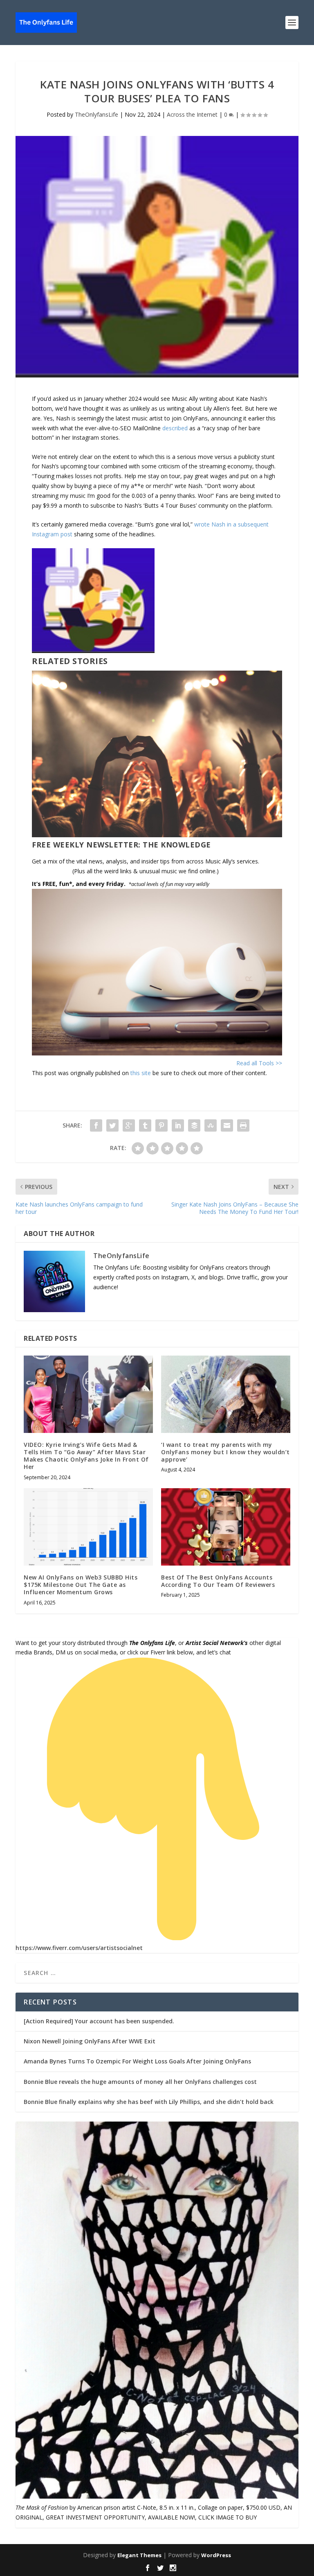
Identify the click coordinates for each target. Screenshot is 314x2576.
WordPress (216, 2555)
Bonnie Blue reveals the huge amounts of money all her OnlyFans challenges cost (140, 2082)
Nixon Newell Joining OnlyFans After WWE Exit (90, 2041)
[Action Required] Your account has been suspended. (99, 2021)
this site (141, 1073)
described (175, 428)
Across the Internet (192, 114)
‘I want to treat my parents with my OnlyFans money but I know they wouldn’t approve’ (225, 1452)
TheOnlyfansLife (96, 114)
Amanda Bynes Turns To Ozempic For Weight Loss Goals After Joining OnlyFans (137, 2061)
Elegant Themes (139, 2555)
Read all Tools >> (259, 1063)
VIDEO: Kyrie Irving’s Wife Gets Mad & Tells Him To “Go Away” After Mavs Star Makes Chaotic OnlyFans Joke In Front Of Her (86, 1456)
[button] (157, 602)
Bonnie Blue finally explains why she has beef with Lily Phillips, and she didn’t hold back (149, 2102)
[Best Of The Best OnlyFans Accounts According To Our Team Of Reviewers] (226, 1527)
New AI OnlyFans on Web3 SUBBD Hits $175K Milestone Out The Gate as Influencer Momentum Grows (81, 1585)
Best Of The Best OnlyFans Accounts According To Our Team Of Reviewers (218, 1581)
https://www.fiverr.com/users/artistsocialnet (79, 1948)
